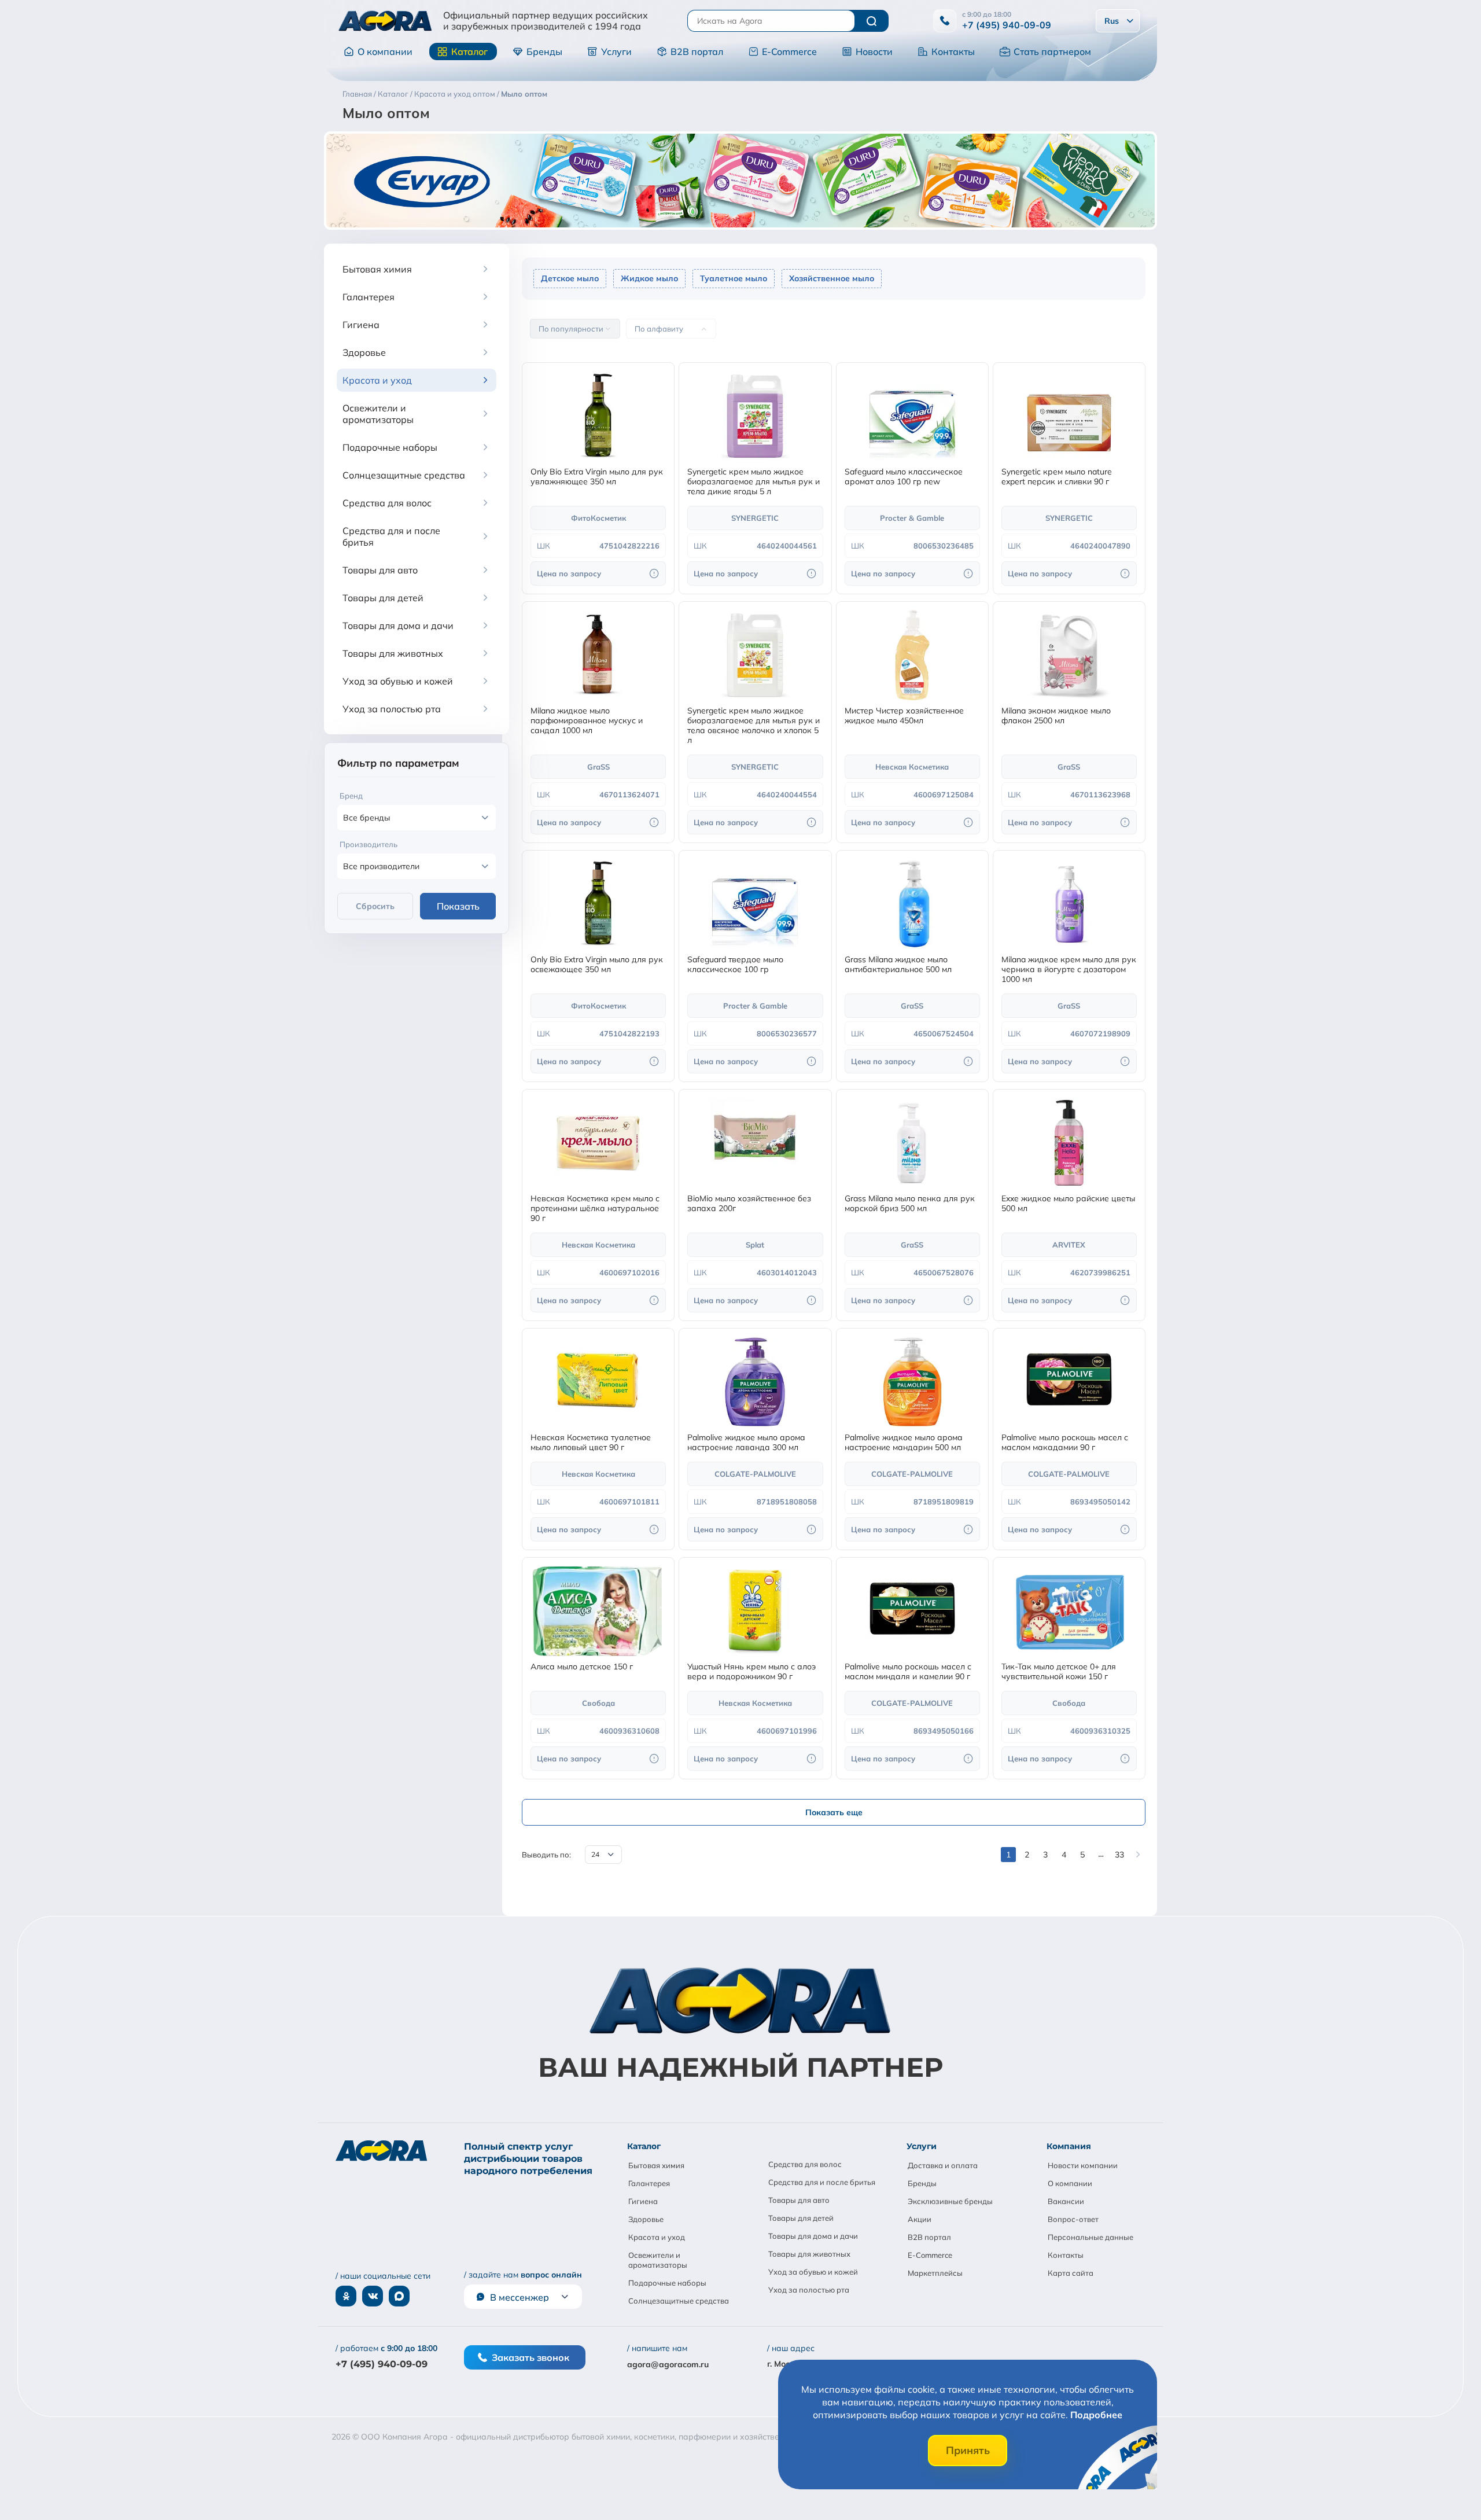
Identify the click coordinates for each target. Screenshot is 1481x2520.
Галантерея (649, 2183)
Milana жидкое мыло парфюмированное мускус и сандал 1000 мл (587, 721)
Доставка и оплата (943, 2165)
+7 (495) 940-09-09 (1007, 25)
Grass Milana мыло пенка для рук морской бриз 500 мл (910, 1204)
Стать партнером (1052, 51)
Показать (458, 906)
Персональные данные (1091, 2237)
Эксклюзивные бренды (950, 2201)
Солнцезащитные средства (679, 2301)
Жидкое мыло (649, 278)
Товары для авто (799, 2200)
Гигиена (643, 2201)
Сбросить (375, 906)
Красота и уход (657, 2237)
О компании (385, 51)
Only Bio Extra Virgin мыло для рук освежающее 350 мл (597, 965)
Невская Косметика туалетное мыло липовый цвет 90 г (591, 1443)
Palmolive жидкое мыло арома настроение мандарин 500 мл (904, 1443)
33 (1119, 1855)
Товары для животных (809, 2254)
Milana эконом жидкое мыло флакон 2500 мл (1056, 716)
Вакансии (1066, 2201)
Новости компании (1083, 2165)
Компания (1069, 2146)
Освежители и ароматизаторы (658, 2260)
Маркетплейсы (935, 2273)
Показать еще (834, 1812)
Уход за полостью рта (809, 2290)
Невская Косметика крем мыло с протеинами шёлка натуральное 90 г (595, 1209)
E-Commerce (789, 51)
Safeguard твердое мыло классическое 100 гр (735, 965)
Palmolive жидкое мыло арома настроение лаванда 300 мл (746, 1443)
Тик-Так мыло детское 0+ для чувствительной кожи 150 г (1059, 1672)
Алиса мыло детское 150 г (582, 1667)
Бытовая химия (656, 2165)
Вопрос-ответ (1073, 2219)
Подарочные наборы (667, 2283)
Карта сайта (1071, 2273)
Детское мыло (570, 278)
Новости (874, 51)
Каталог (469, 51)
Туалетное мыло (734, 278)
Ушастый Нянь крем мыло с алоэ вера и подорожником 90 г (751, 1672)
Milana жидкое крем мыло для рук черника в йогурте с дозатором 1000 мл (1069, 970)
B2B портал (697, 51)
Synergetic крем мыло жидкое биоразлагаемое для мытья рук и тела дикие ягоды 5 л (754, 482)
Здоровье (646, 2219)
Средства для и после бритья (822, 2182)
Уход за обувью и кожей (813, 2272)
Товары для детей (801, 2218)
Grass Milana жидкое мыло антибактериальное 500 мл (898, 965)
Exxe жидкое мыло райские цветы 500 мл (1068, 1204)
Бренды (544, 51)
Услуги (616, 51)
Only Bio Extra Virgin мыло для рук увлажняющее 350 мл (597, 477)
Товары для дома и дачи (813, 2236)
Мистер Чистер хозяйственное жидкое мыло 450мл (904, 716)
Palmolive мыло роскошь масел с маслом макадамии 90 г (1065, 1443)
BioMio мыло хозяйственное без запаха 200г (749, 1204)
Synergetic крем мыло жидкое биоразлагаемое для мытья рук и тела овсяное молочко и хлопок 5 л (754, 726)
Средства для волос (805, 2164)
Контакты (953, 51)
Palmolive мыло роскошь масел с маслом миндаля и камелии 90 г (908, 1672)
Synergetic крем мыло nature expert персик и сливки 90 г (1057, 477)
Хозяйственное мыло (832, 278)
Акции (920, 2219)
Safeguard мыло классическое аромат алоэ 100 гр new (904, 477)
